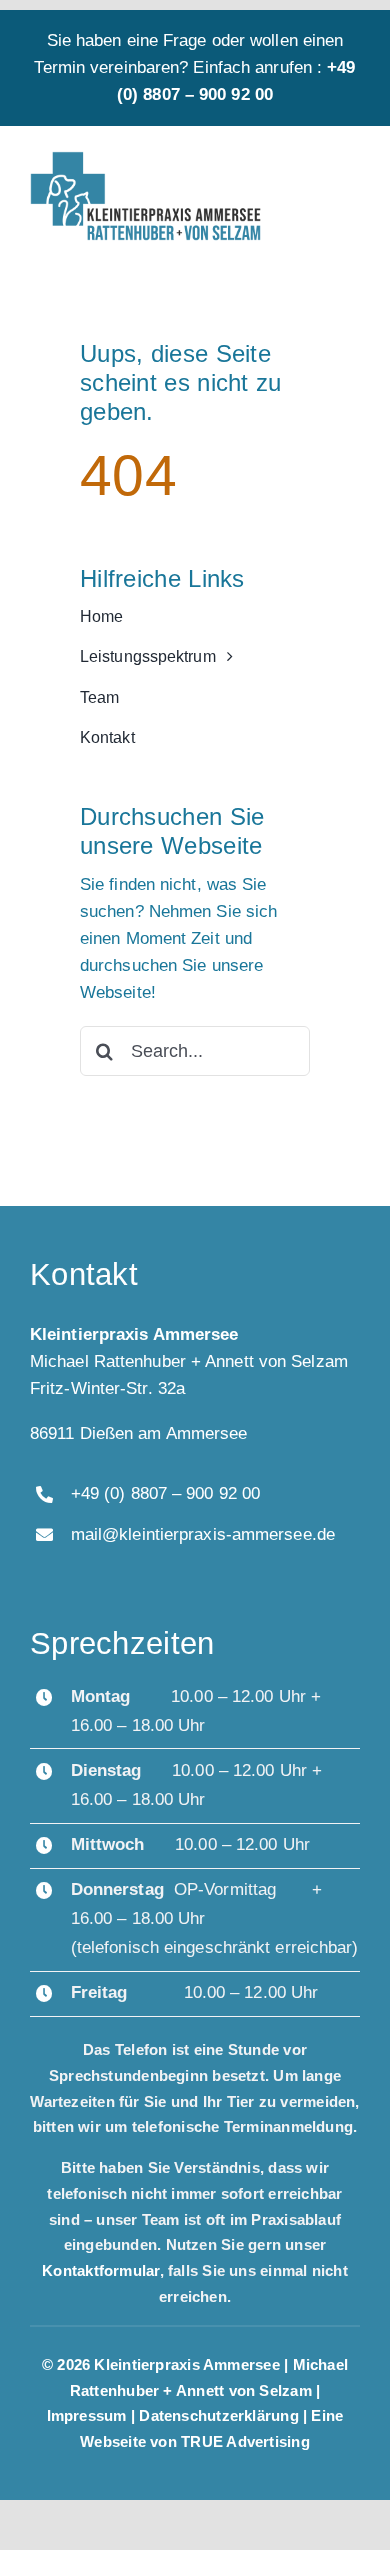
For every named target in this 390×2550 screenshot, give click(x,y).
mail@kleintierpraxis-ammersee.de (203, 1534)
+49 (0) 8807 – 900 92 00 (165, 1493)
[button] (36, 2514)
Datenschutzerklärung (221, 2415)
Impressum (87, 2415)
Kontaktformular (100, 2270)
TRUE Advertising (245, 2441)
